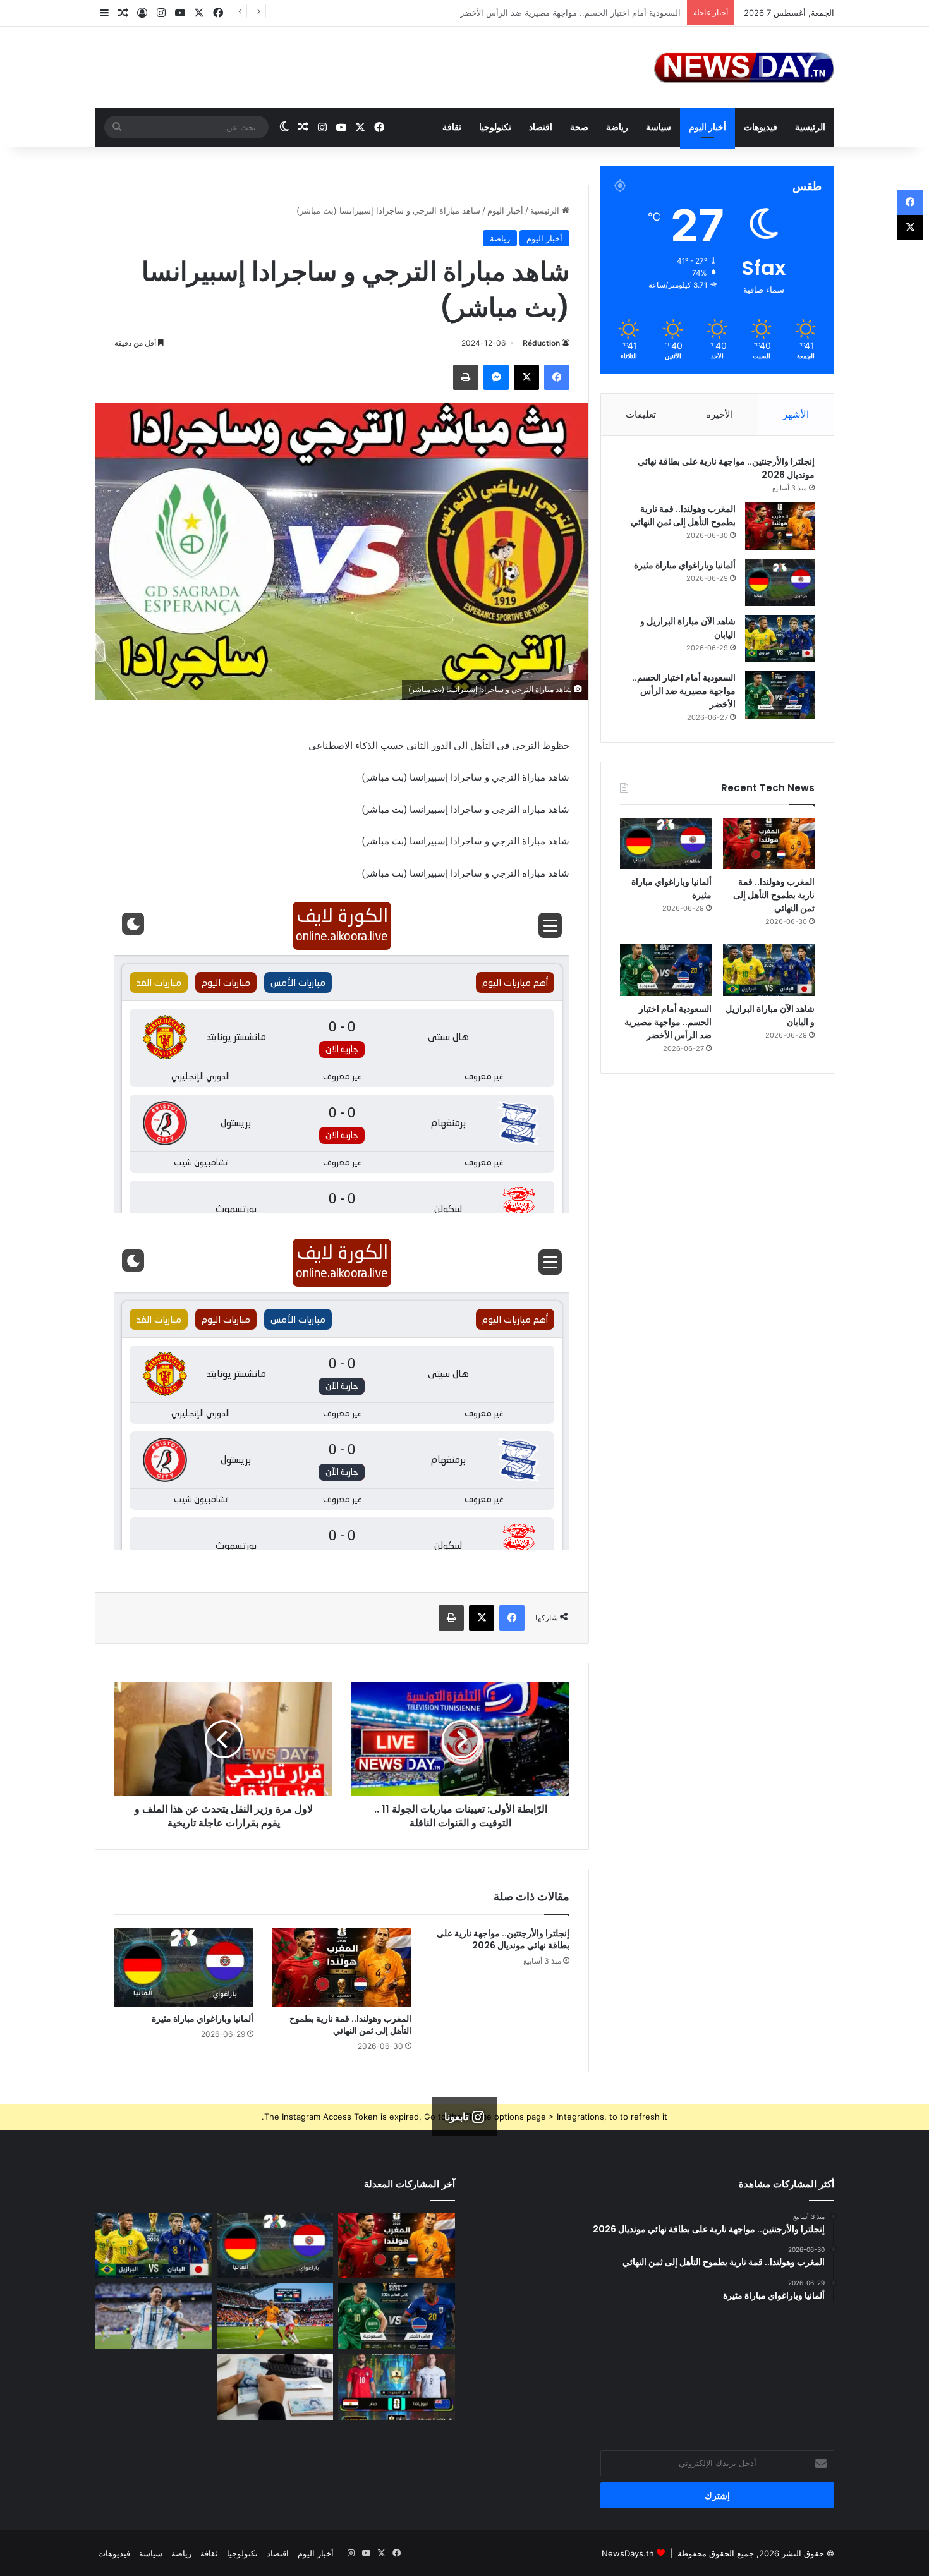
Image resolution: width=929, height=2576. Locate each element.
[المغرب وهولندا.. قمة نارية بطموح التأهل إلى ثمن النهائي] (342, 1967)
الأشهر (796, 414)
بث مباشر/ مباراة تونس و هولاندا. (622, 13)
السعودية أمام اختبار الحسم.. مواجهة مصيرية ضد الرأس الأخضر (684, 691)
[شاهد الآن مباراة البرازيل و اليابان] (780, 639)
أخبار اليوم (707, 127)
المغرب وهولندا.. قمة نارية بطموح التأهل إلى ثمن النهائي (350, 2025)
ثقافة (452, 127)
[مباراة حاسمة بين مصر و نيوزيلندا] (397, 2387)
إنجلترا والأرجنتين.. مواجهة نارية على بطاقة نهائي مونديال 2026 (503, 1939)
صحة (579, 127)
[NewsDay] (744, 67)
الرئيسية (810, 127)
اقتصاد (541, 127)
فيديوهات (761, 127)
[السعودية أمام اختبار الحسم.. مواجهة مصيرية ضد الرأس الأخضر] (780, 695)
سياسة (659, 127)
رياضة (617, 127)
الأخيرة (720, 414)
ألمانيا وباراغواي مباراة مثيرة (203, 2019)
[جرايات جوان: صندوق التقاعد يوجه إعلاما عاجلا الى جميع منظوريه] (275, 2387)
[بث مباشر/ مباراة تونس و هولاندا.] (275, 2316)
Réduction (541, 343)
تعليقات (641, 414)
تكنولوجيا (495, 127)
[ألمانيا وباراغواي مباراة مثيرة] (184, 1967)
